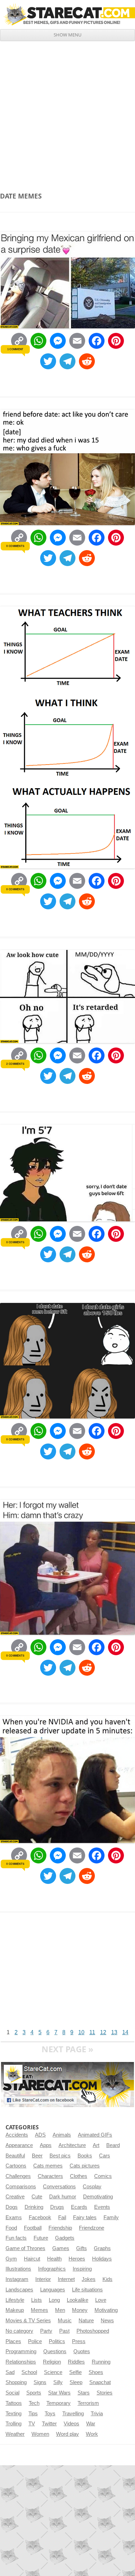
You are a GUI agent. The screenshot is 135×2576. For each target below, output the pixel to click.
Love (101, 2300)
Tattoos (14, 2403)
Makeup (15, 2310)
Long (54, 2300)
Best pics (60, 2156)
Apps (46, 2145)
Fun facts (16, 2238)
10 (81, 2032)
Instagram (17, 2279)
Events (102, 2207)
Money (80, 2310)
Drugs (57, 2207)
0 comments (15, 546)
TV (32, 2424)
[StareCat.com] (67, 14)
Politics (57, 2341)
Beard (113, 2145)
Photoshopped (93, 2331)
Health (54, 2259)
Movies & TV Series (28, 2321)
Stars (84, 2393)
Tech (34, 2403)
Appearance (19, 2145)
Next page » (67, 2049)
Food (11, 2228)
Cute (37, 2197)
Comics (103, 2176)
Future (41, 2238)
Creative (15, 2197)
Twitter (49, 2424)
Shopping (16, 2382)
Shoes (96, 2372)
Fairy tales (85, 2217)
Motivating (106, 2310)
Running (101, 2362)
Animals (62, 2135)
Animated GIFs (95, 2135)
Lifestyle (15, 2300)
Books (85, 2156)
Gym (11, 2259)
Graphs (102, 2248)
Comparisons (21, 2187)
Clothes (79, 2176)
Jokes (89, 2279)
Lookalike (78, 2300)
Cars (105, 2156)
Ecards (79, 2207)
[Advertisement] (67, 112)
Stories (105, 2393)
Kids (107, 2279)
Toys (50, 2414)
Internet (66, 2279)
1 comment (15, 349)
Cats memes (48, 2166)
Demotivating (98, 2197)
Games (61, 2248)
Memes (39, 2310)
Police (35, 2341)
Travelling (73, 2414)
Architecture (72, 2145)
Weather (15, 2434)
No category (19, 2331)
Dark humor (63, 2197)
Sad (10, 2372)
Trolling (13, 2424)
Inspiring (82, 2269)
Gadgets (65, 2238)
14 (125, 2032)
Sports (34, 2393)
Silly (58, 2382)
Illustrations (18, 2269)
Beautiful (15, 2156)
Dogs (12, 2207)
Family (111, 2217)
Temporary (58, 2403)
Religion (52, 2362)
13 (114, 2032)
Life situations (87, 2290)
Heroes (77, 2259)
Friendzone (92, 2228)
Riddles (76, 2362)
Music (65, 2321)
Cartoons (16, 2166)
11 (92, 2032)
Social (12, 2393)
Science (53, 2372)
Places (13, 2341)
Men (60, 2310)
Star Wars (59, 2393)
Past (64, 2331)
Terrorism (88, 2403)
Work (92, 2434)
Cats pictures (85, 2166)
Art (96, 2145)
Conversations (59, 2187)
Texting (13, 2414)
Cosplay (92, 2187)
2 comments (15, 1064)
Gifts (82, 2248)
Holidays (102, 2259)
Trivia (97, 2414)
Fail (62, 2217)
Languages (53, 2290)
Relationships (21, 2362)
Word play (67, 2434)
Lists (37, 2300)
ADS (40, 2135)
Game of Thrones (25, 2248)
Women (40, 2434)
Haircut (32, 2259)
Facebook (40, 2217)
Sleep (76, 2382)
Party (46, 2331)
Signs (40, 2382)
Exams (14, 2217)
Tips (33, 2414)
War (91, 2424)
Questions (55, 2351)
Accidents (17, 2135)
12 (103, 2032)
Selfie (75, 2372)
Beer (37, 2156)
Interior (43, 2279)
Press (79, 2341)
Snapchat (100, 2382)
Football (33, 2228)
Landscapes (19, 2290)
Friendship (60, 2228)
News (107, 2321)
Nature (86, 2321)
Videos (71, 2424)
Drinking (34, 2207)
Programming (21, 2351)
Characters (50, 2176)
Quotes (82, 2351)
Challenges (18, 2176)
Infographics (52, 2269)
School (29, 2372)
